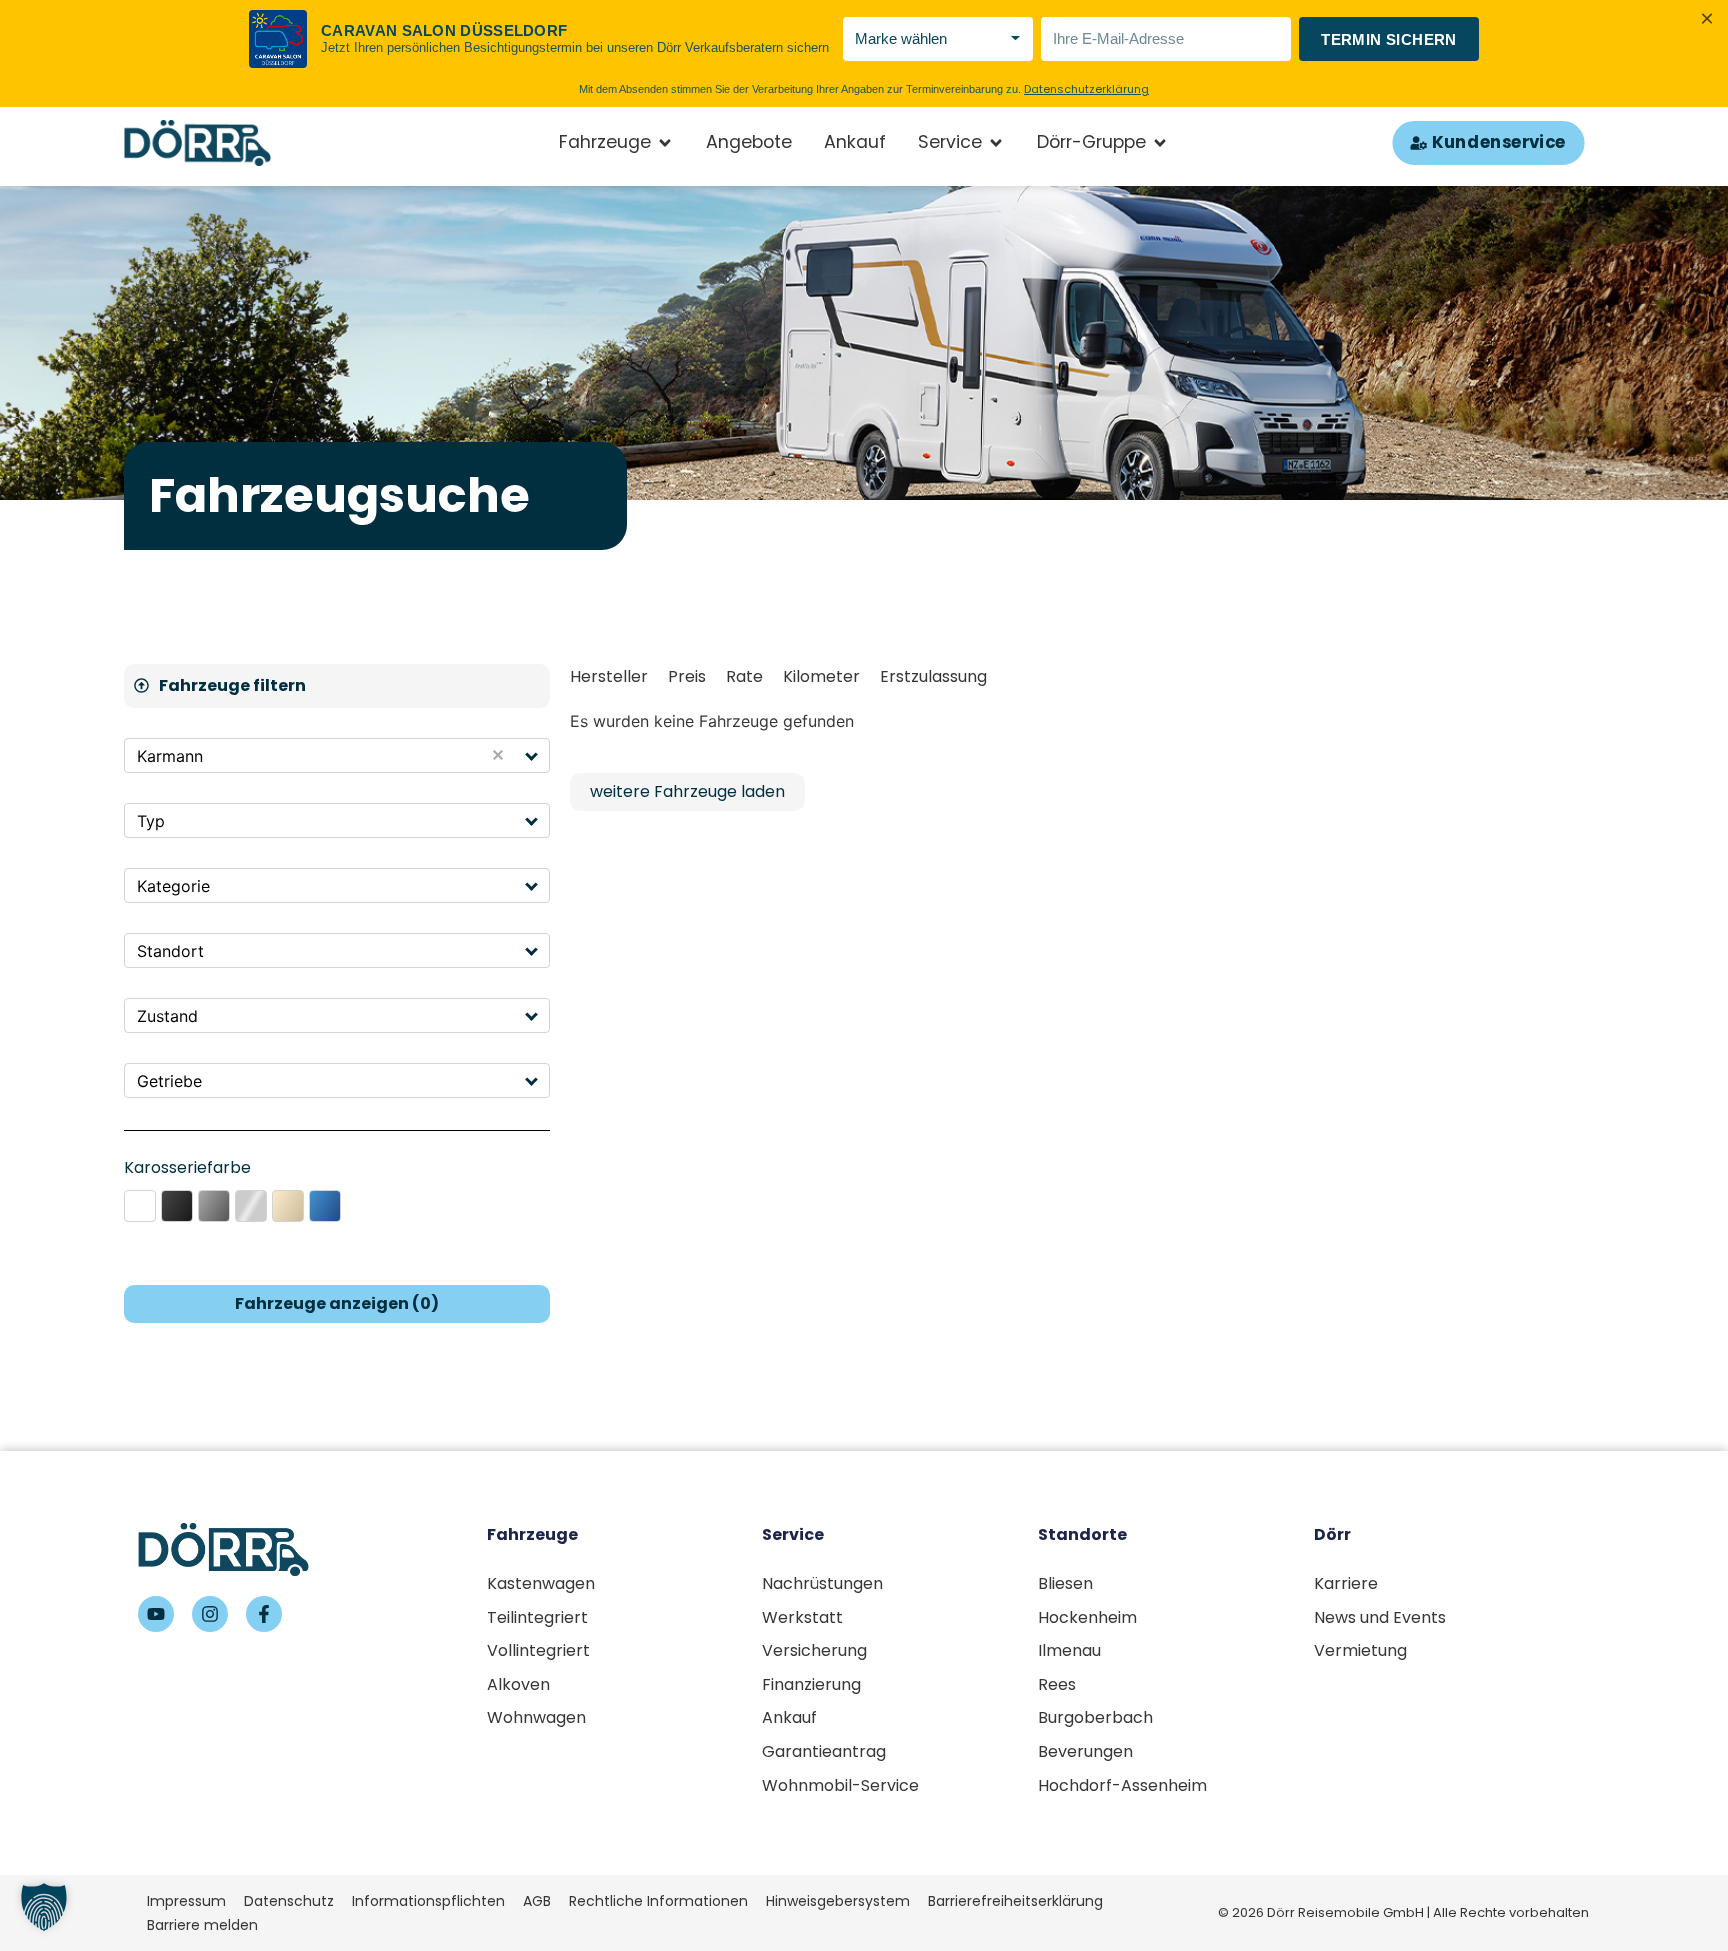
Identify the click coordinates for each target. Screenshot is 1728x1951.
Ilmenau (1069, 1650)
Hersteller (609, 676)
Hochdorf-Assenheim (1122, 1785)
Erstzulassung (933, 676)
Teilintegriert (537, 1617)
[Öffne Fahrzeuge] (665, 143)
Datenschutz (289, 1901)
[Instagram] (210, 1614)
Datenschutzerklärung (1086, 89)
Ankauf (789, 1717)
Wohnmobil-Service (840, 1785)
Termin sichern (1389, 39)
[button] (532, 755)
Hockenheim (1087, 1617)
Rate (744, 676)
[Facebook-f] (264, 1614)
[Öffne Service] (996, 143)
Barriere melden (202, 1925)
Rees (1057, 1684)
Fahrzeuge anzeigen (337, 1303)
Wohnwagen (536, 1717)
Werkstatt (802, 1617)
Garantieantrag (824, 1751)
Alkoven (518, 1684)
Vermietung (1360, 1650)
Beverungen (1085, 1751)
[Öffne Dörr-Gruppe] (1160, 143)
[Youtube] (156, 1614)
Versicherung (814, 1650)
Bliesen (1065, 1583)
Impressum (186, 1901)
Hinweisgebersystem (838, 1901)
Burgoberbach (1095, 1717)
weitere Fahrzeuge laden (687, 791)
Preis (687, 676)
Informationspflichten (428, 1901)
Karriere (1346, 1583)
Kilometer (821, 676)
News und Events (1380, 1617)
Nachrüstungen (822, 1583)
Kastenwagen (541, 1583)
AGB (537, 1901)
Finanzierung (811, 1684)
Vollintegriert (538, 1650)
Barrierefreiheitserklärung (1015, 1901)
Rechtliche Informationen (658, 1901)
